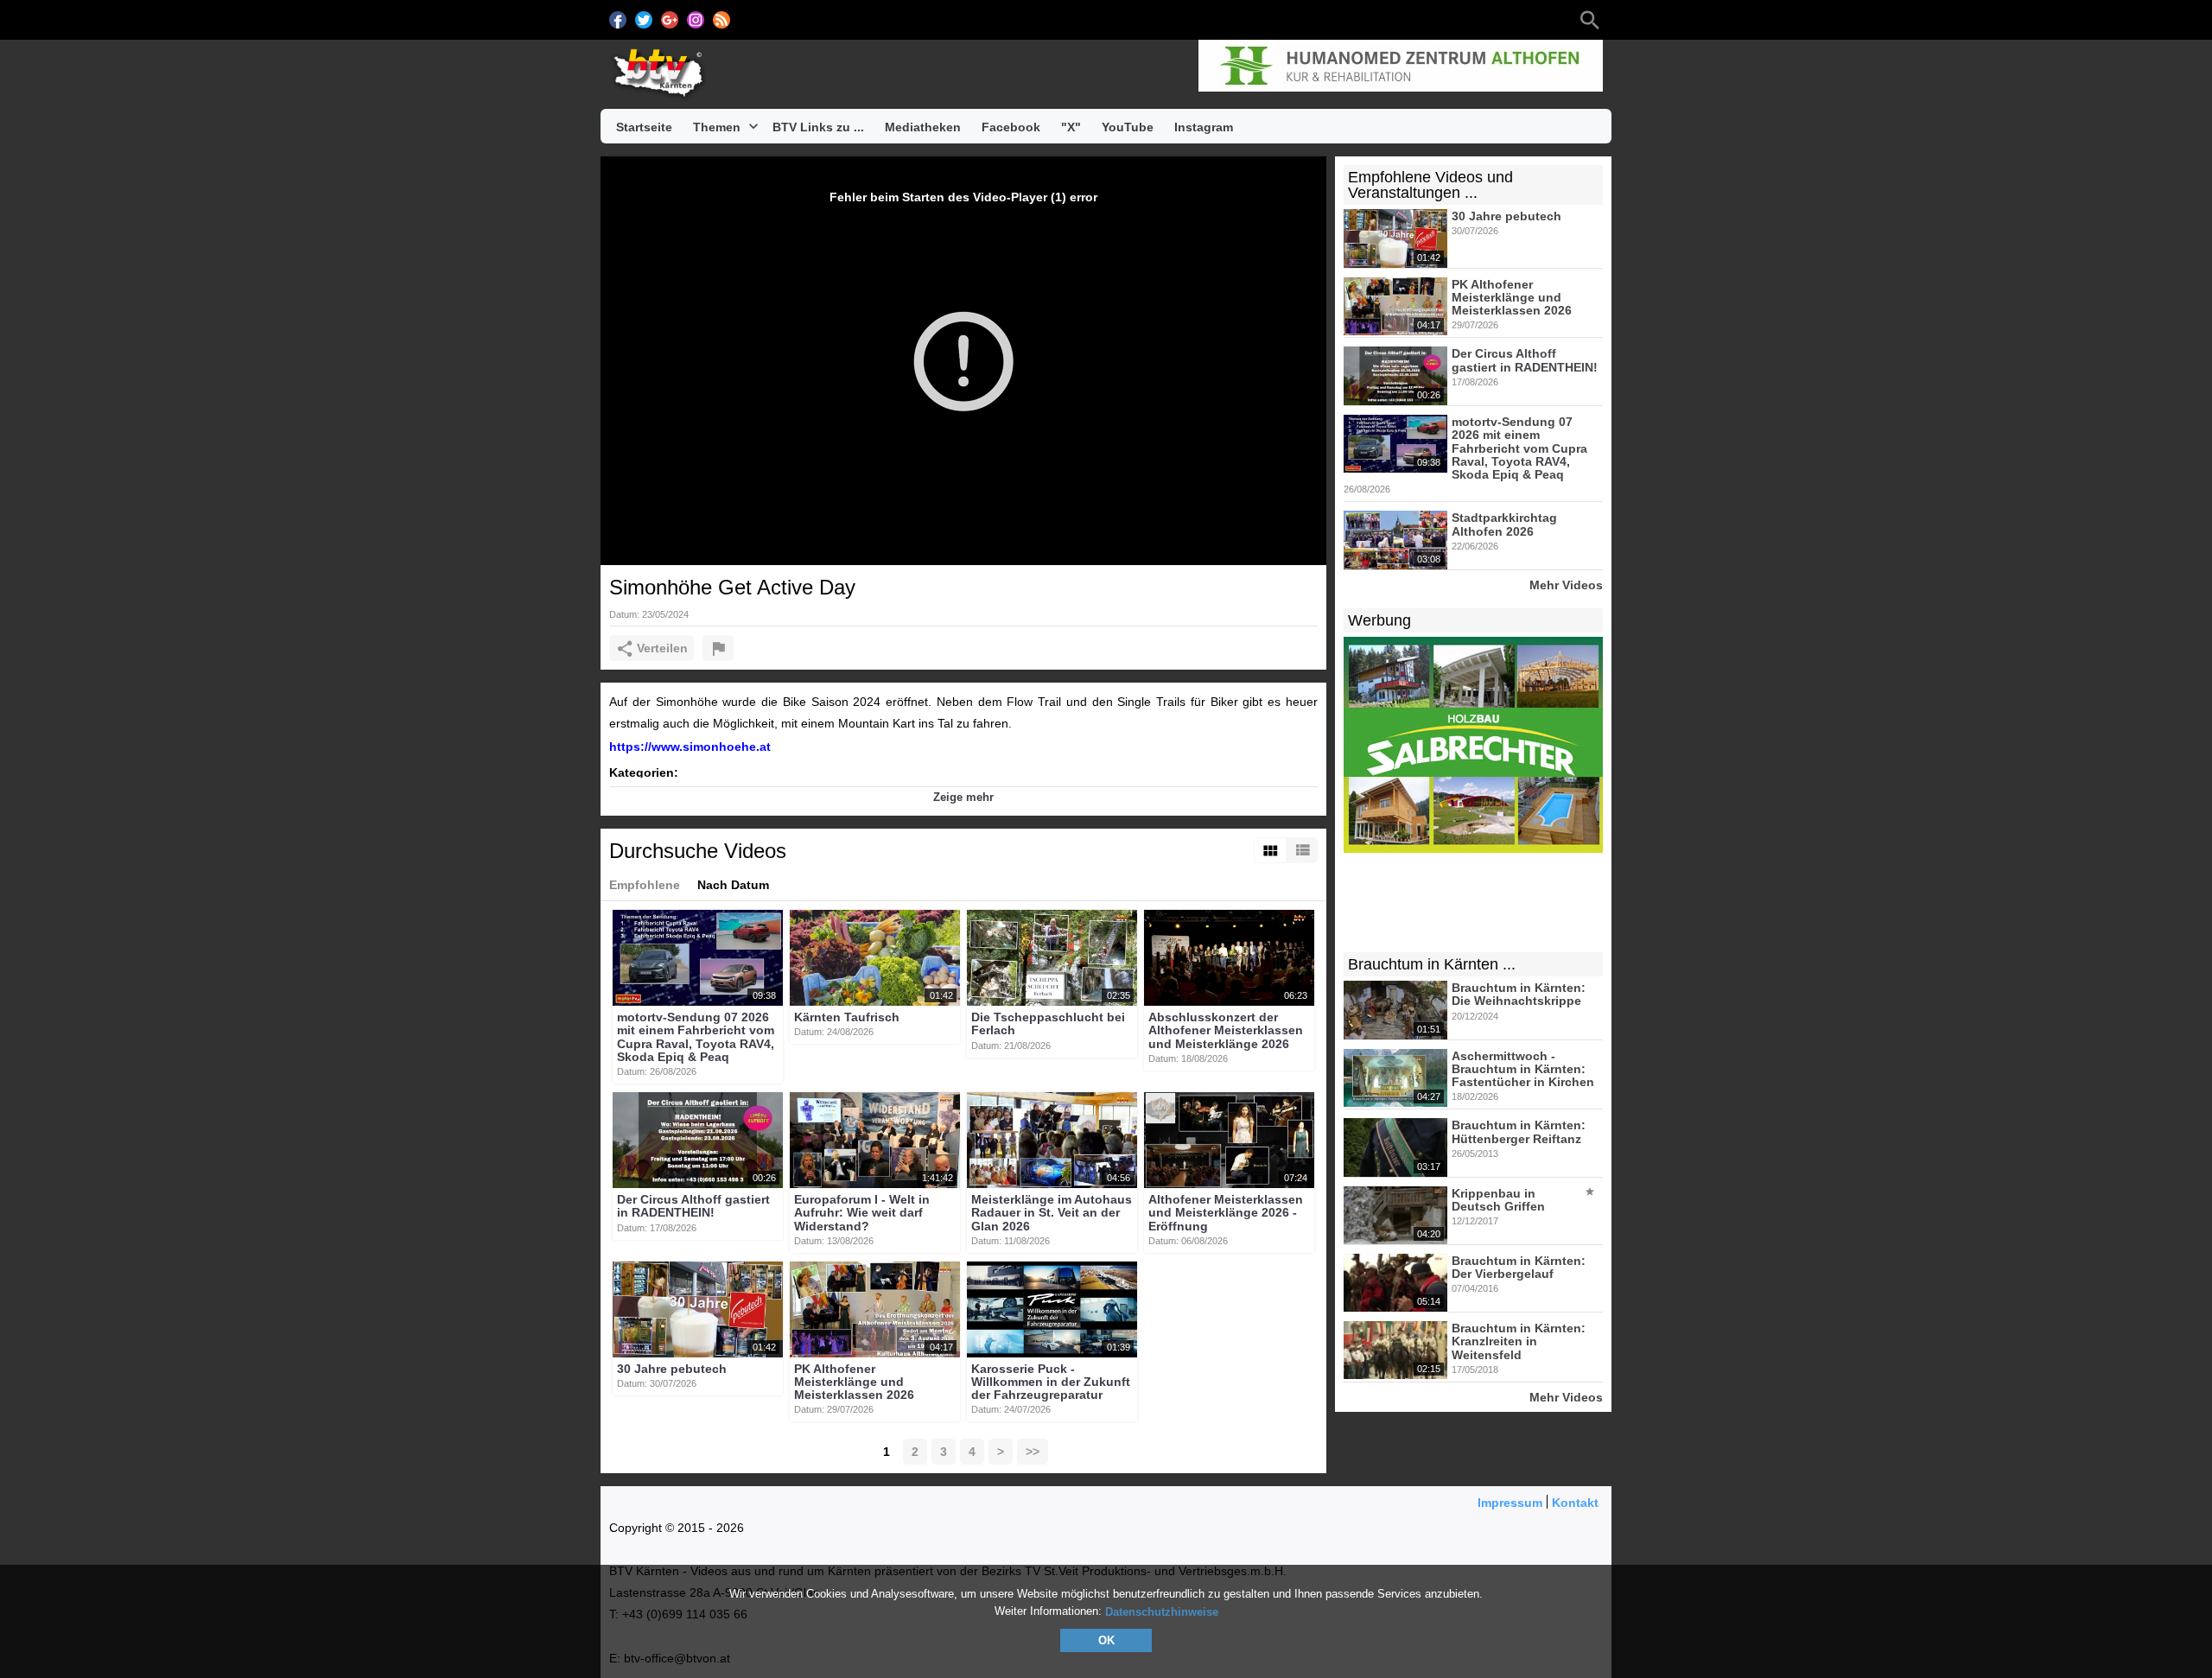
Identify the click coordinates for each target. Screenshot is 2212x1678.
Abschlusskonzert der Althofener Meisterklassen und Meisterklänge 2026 (1226, 1030)
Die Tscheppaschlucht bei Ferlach (1048, 1023)
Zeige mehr (963, 797)
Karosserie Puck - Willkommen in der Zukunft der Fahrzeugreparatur (1051, 1382)
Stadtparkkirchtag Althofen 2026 (1504, 525)
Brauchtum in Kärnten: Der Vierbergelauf (1519, 1267)
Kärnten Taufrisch (847, 1017)
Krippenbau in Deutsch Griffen (1498, 1200)
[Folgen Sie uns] (618, 20)
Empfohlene (645, 885)
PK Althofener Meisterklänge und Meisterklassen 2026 (854, 1382)
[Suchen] (1590, 20)
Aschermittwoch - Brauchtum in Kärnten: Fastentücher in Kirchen (1523, 1069)
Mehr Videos (1566, 585)
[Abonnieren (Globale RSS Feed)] (721, 20)
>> (1033, 1452)
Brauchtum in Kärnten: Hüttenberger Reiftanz (1519, 1132)
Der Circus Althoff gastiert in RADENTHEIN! (693, 1206)
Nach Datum (733, 885)
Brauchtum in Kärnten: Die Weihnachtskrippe (1519, 994)
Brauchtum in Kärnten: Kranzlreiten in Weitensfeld (1519, 1341)
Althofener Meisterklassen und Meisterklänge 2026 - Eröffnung (1226, 1213)
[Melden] (718, 648)
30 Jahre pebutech (672, 1369)
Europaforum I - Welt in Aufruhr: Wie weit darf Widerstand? (862, 1213)
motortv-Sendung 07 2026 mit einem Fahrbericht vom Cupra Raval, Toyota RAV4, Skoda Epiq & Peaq (696, 1037)
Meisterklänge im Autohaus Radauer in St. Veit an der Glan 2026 (1052, 1213)
